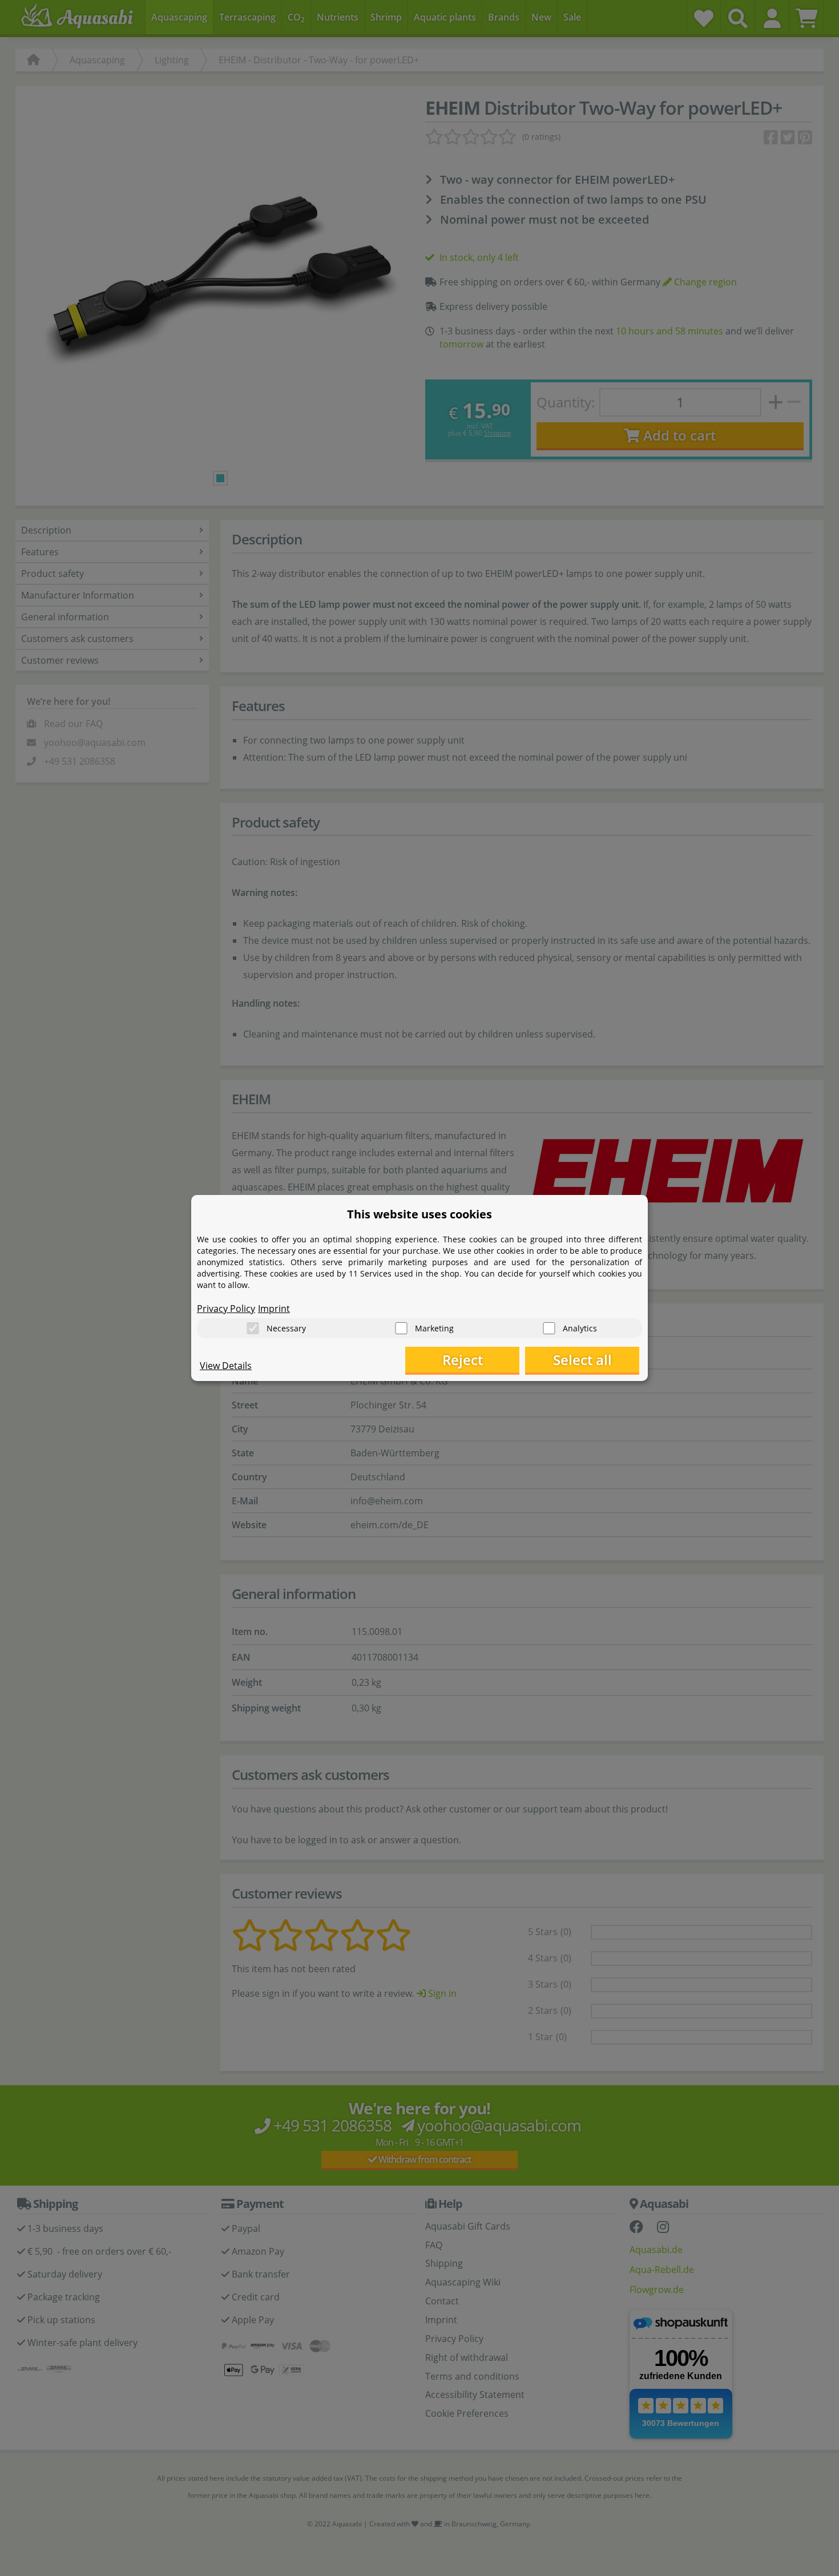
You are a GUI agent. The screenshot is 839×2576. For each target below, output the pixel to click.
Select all (582, 1360)
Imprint (274, 1309)
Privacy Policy (226, 1309)
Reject (463, 1360)
